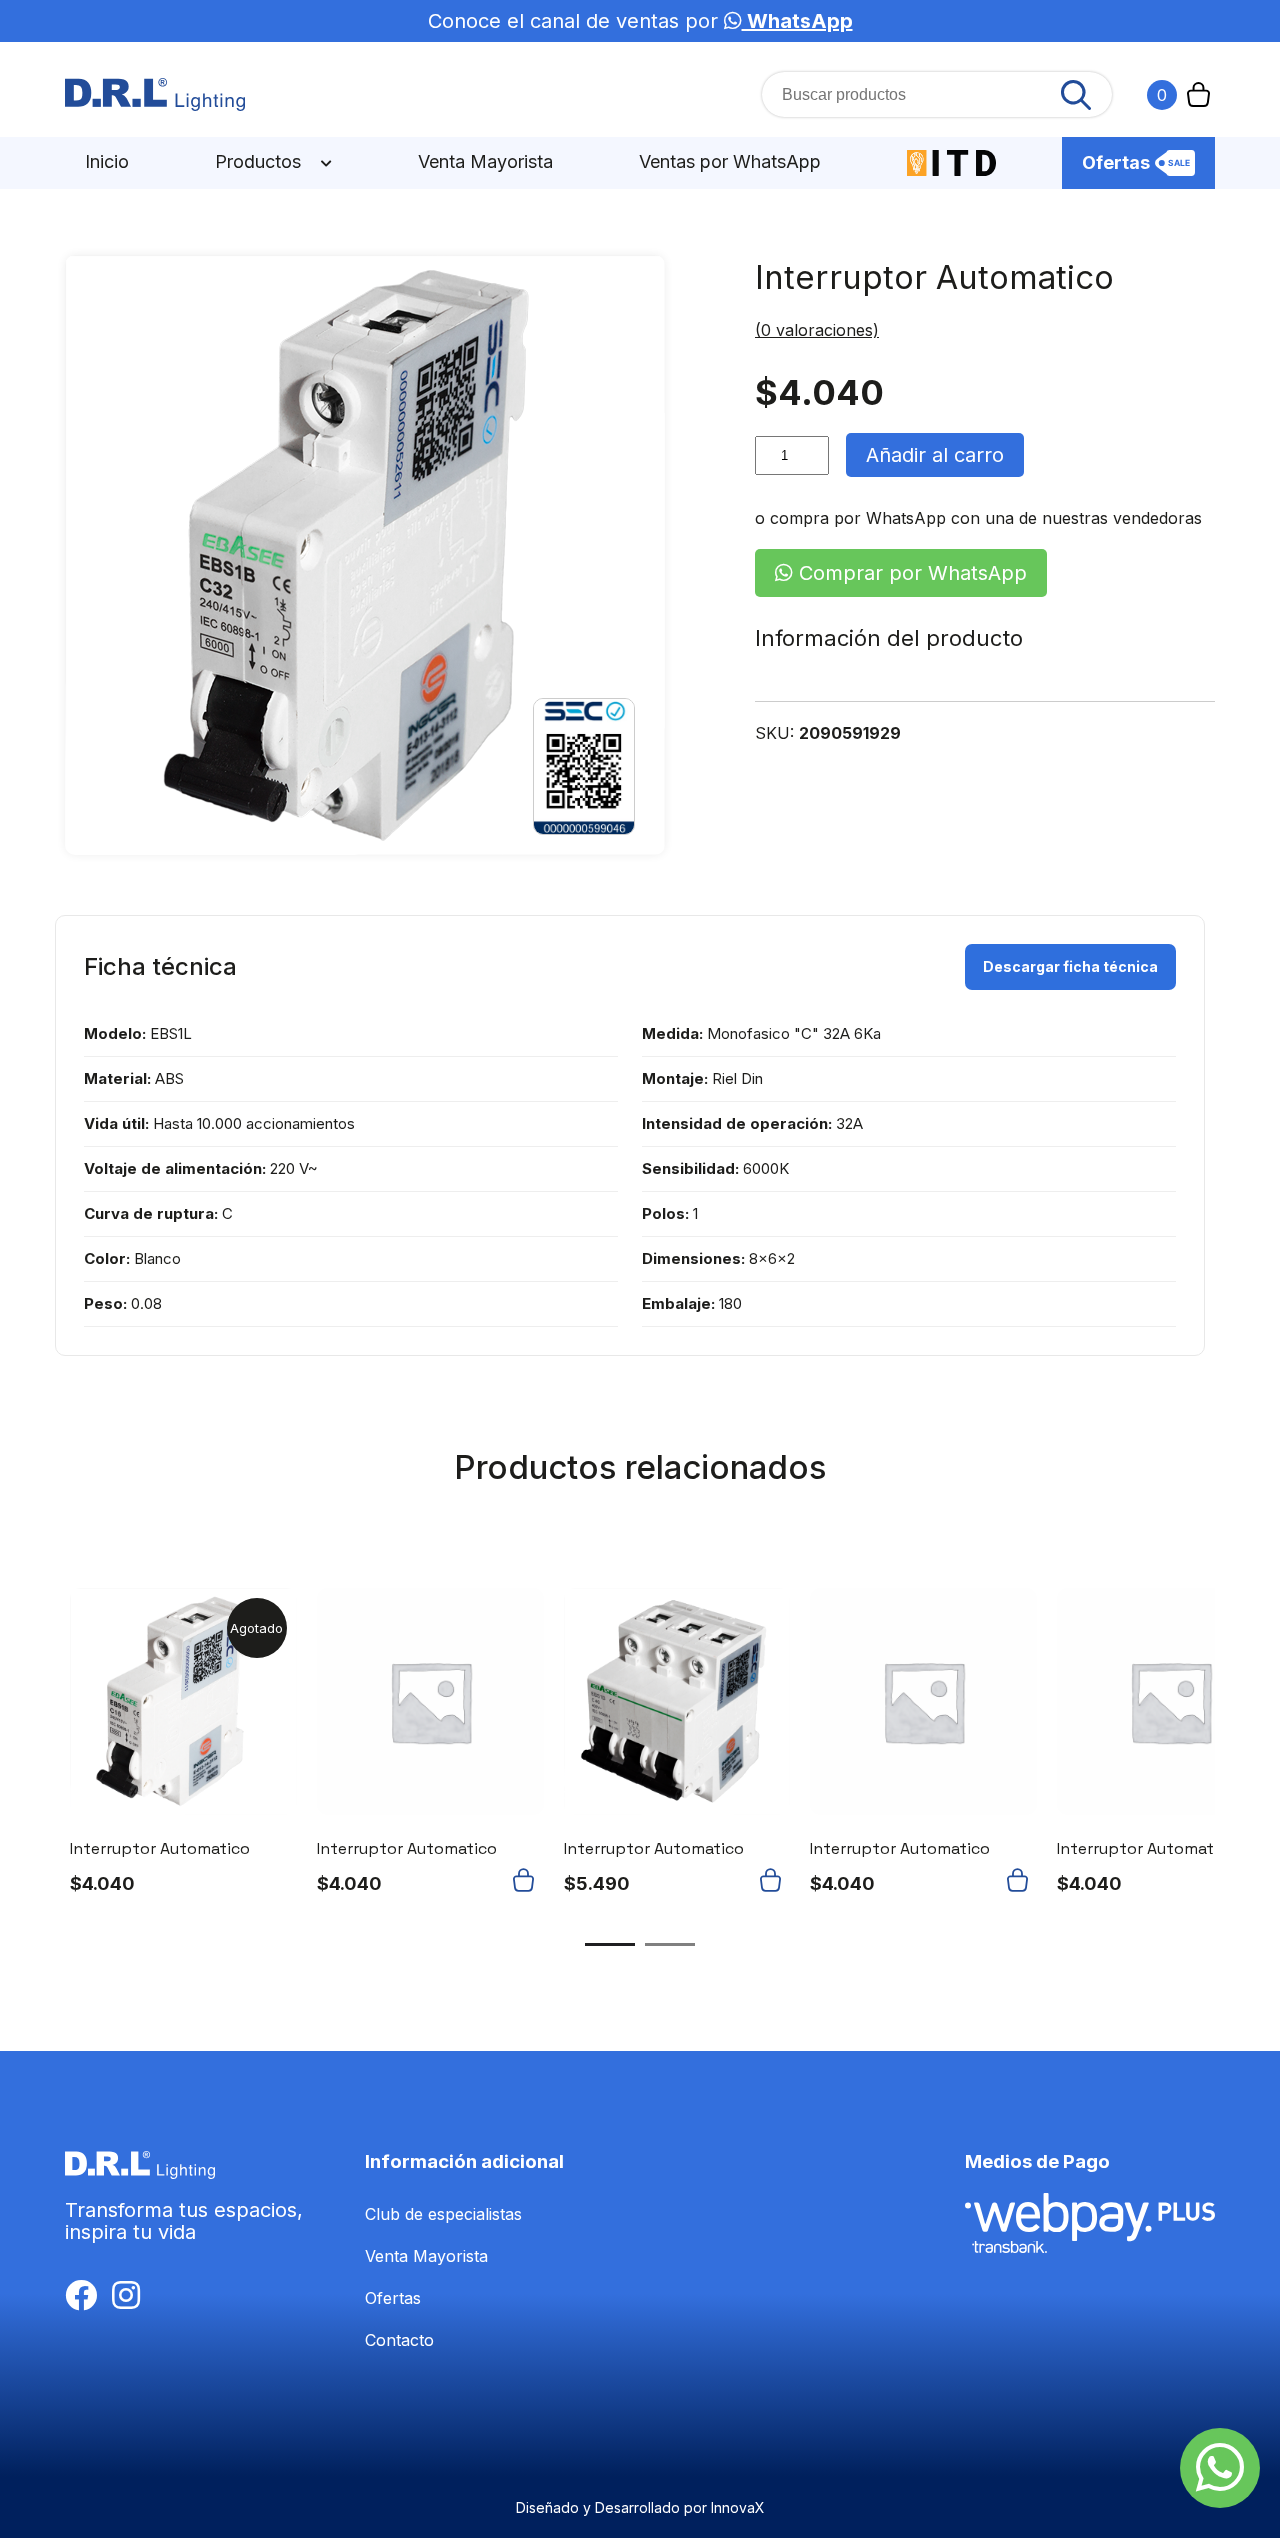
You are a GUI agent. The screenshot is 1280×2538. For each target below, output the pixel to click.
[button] (528, 1880)
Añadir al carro (935, 455)
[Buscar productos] (1076, 95)
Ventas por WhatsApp (730, 161)
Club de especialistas (443, 2214)
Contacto (399, 2340)
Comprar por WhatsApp (910, 573)
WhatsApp (797, 21)
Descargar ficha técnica (1070, 966)
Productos (260, 161)
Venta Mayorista (485, 161)
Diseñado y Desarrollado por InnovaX (640, 2507)
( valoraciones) (817, 330)
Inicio (107, 161)
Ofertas (1116, 162)
